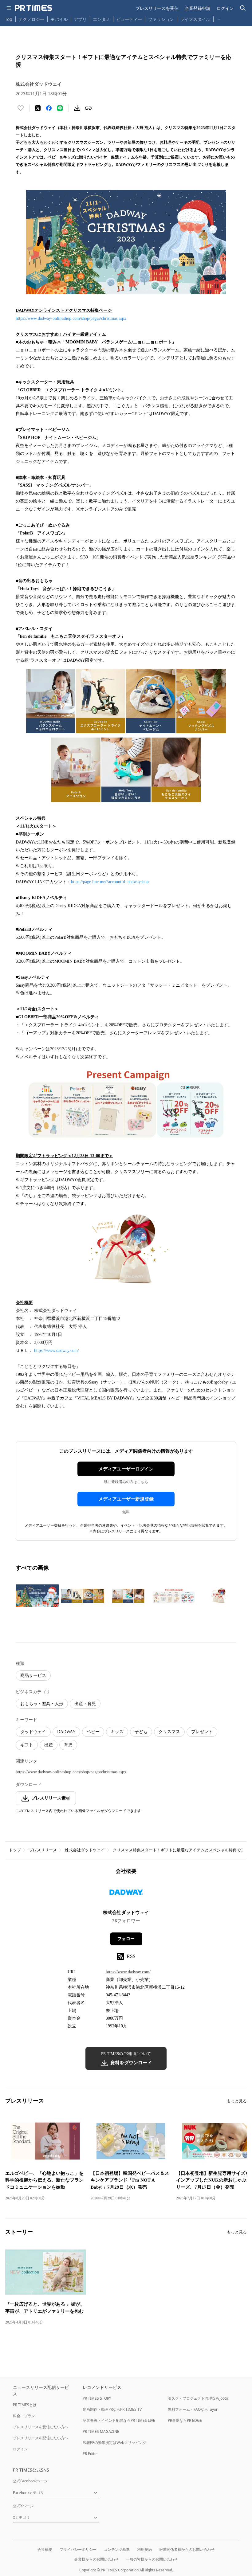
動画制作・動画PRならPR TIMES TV (112, 2409)
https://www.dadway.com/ (57, 1351)
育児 (68, 1745)
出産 (49, 1745)
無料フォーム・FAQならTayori (193, 2409)
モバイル (59, 19)
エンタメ (101, 19)
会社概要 (45, 2549)
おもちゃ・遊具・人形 (42, 1704)
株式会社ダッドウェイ (85, 1850)
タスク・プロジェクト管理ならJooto (198, 2398)
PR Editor (90, 2454)
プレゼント (202, 1732)
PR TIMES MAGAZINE (101, 2431)
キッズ (117, 1732)
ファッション (161, 19)
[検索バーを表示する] (243, 8)
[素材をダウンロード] (77, 108)
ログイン (225, 8)
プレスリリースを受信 (157, 8)
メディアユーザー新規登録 (126, 1499)
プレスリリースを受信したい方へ (41, 2427)
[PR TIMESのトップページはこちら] (33, 8)
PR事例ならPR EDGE (185, 2420)
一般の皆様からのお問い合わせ (152, 2559)
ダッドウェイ (33, 1732)
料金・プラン (24, 2416)
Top (9, 19)
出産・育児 (85, 1704)
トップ (15, 1850)
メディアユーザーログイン (126, 1469)
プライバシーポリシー (78, 2549)
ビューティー (129, 19)
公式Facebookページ (30, 2481)
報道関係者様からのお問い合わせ (187, 2549)
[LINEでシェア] (60, 108)
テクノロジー (31, 19)
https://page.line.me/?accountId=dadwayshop (110, 882)
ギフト (27, 1745)
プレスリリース (43, 1850)
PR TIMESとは (25, 2405)
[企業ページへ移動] (126, 1894)
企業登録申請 (198, 8)
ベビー (93, 1732)
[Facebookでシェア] (49, 108)
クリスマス (169, 1732)
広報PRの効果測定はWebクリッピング (114, 2443)
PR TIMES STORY (97, 2398)
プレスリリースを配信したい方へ (41, 2438)
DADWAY (66, 1732)
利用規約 (144, 2549)
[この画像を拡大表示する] (37, 1596)
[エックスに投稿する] (38, 108)
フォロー (126, 1939)
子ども (141, 1732)
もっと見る (237, 2101)
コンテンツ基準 (117, 2549)
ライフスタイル (195, 19)
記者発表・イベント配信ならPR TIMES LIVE (119, 2420)
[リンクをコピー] (88, 108)
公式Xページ (23, 2506)
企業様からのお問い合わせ (96, 2559)
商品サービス (33, 1676)
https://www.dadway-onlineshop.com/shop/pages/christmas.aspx (71, 318)
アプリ (80, 19)
